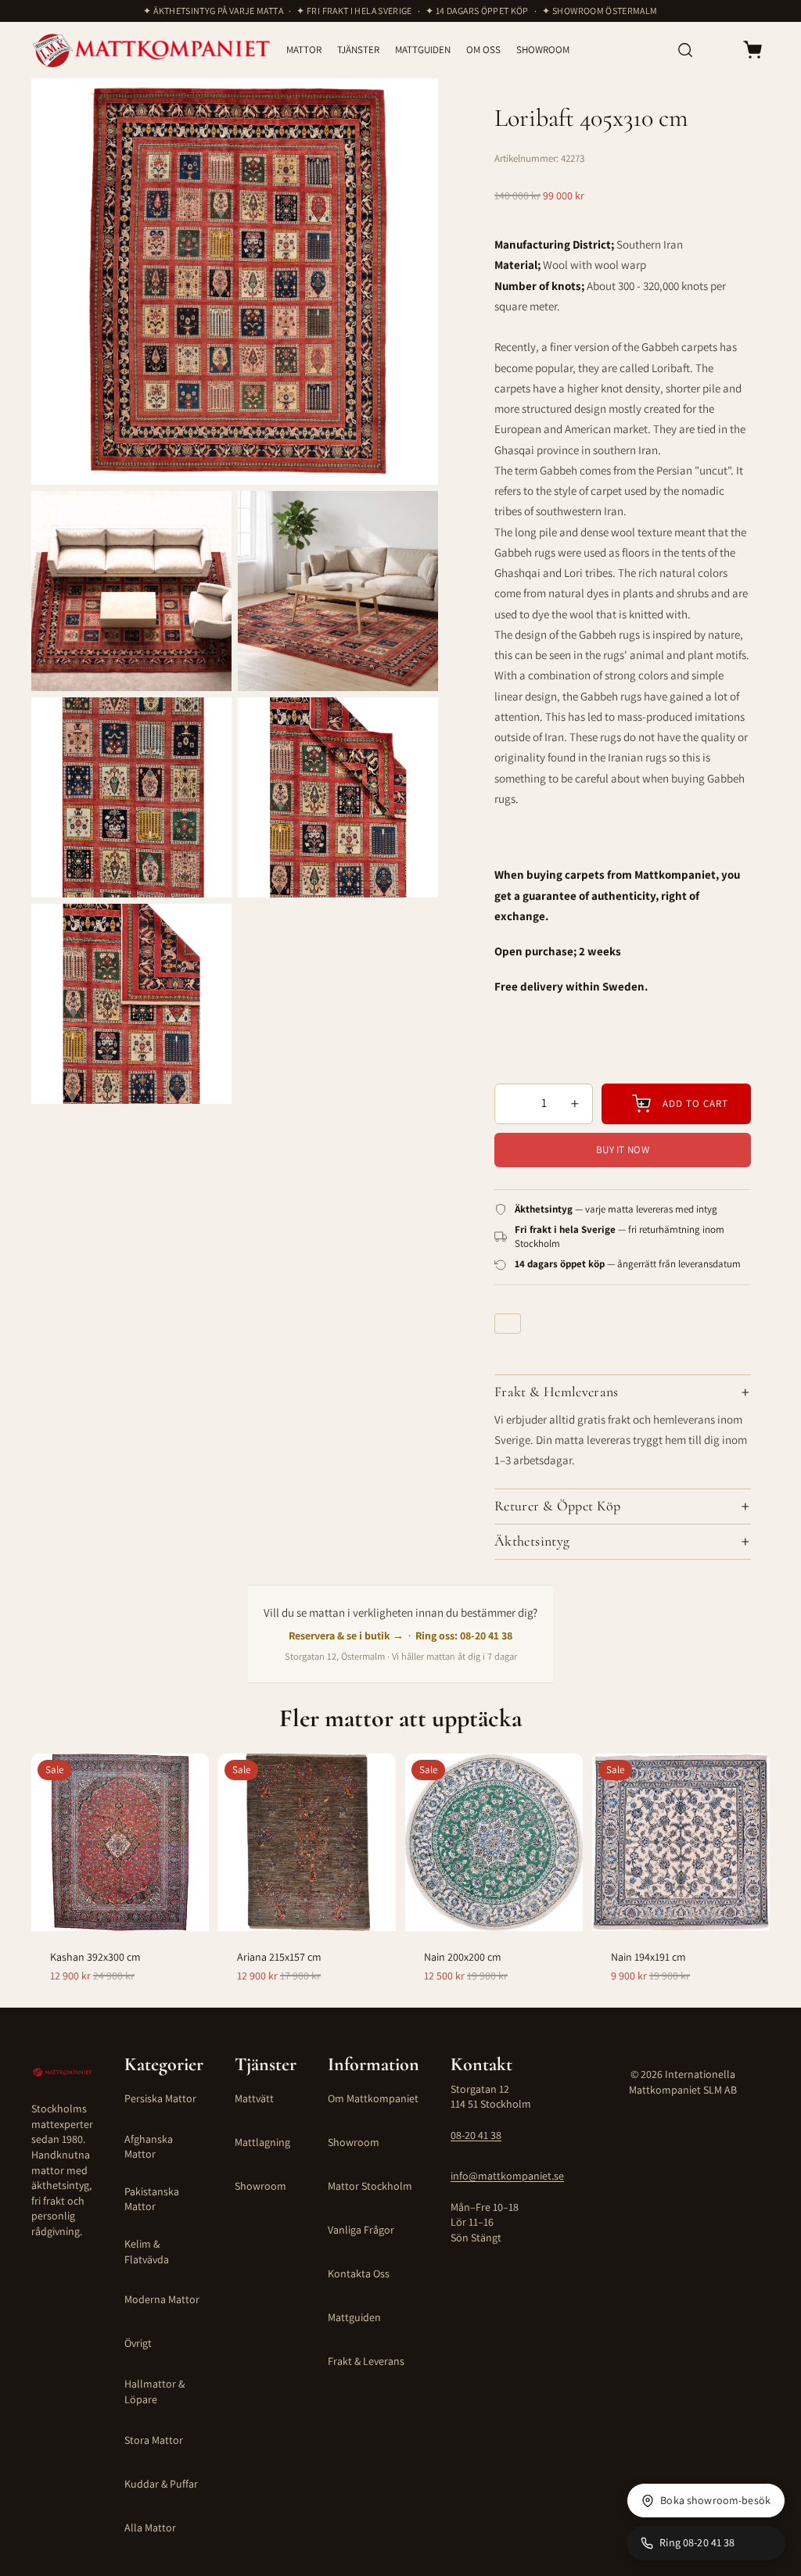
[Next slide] (189, 1842)
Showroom (260, 2186)
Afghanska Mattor (149, 2147)
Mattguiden (354, 2317)
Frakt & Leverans (366, 2361)
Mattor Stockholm (370, 2186)
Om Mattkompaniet (373, 2098)
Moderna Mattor (162, 2299)
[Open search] (685, 50)
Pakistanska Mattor (152, 2199)
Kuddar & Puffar (161, 2484)
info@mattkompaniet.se (507, 2176)
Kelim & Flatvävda (147, 2252)
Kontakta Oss (359, 2273)
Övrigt (138, 2343)
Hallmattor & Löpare (154, 2391)
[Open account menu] (718, 50)
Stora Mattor (154, 2440)
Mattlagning (262, 2142)
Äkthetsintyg (532, 1541)
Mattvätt (254, 2098)
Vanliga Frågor (361, 2230)
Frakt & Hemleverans (557, 1392)
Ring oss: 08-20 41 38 (464, 1636)
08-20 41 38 (476, 2135)
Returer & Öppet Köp (558, 1506)
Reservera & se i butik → (346, 1636)
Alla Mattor (150, 2528)
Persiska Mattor (160, 2098)
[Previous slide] (52, 1842)
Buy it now (623, 1150)
